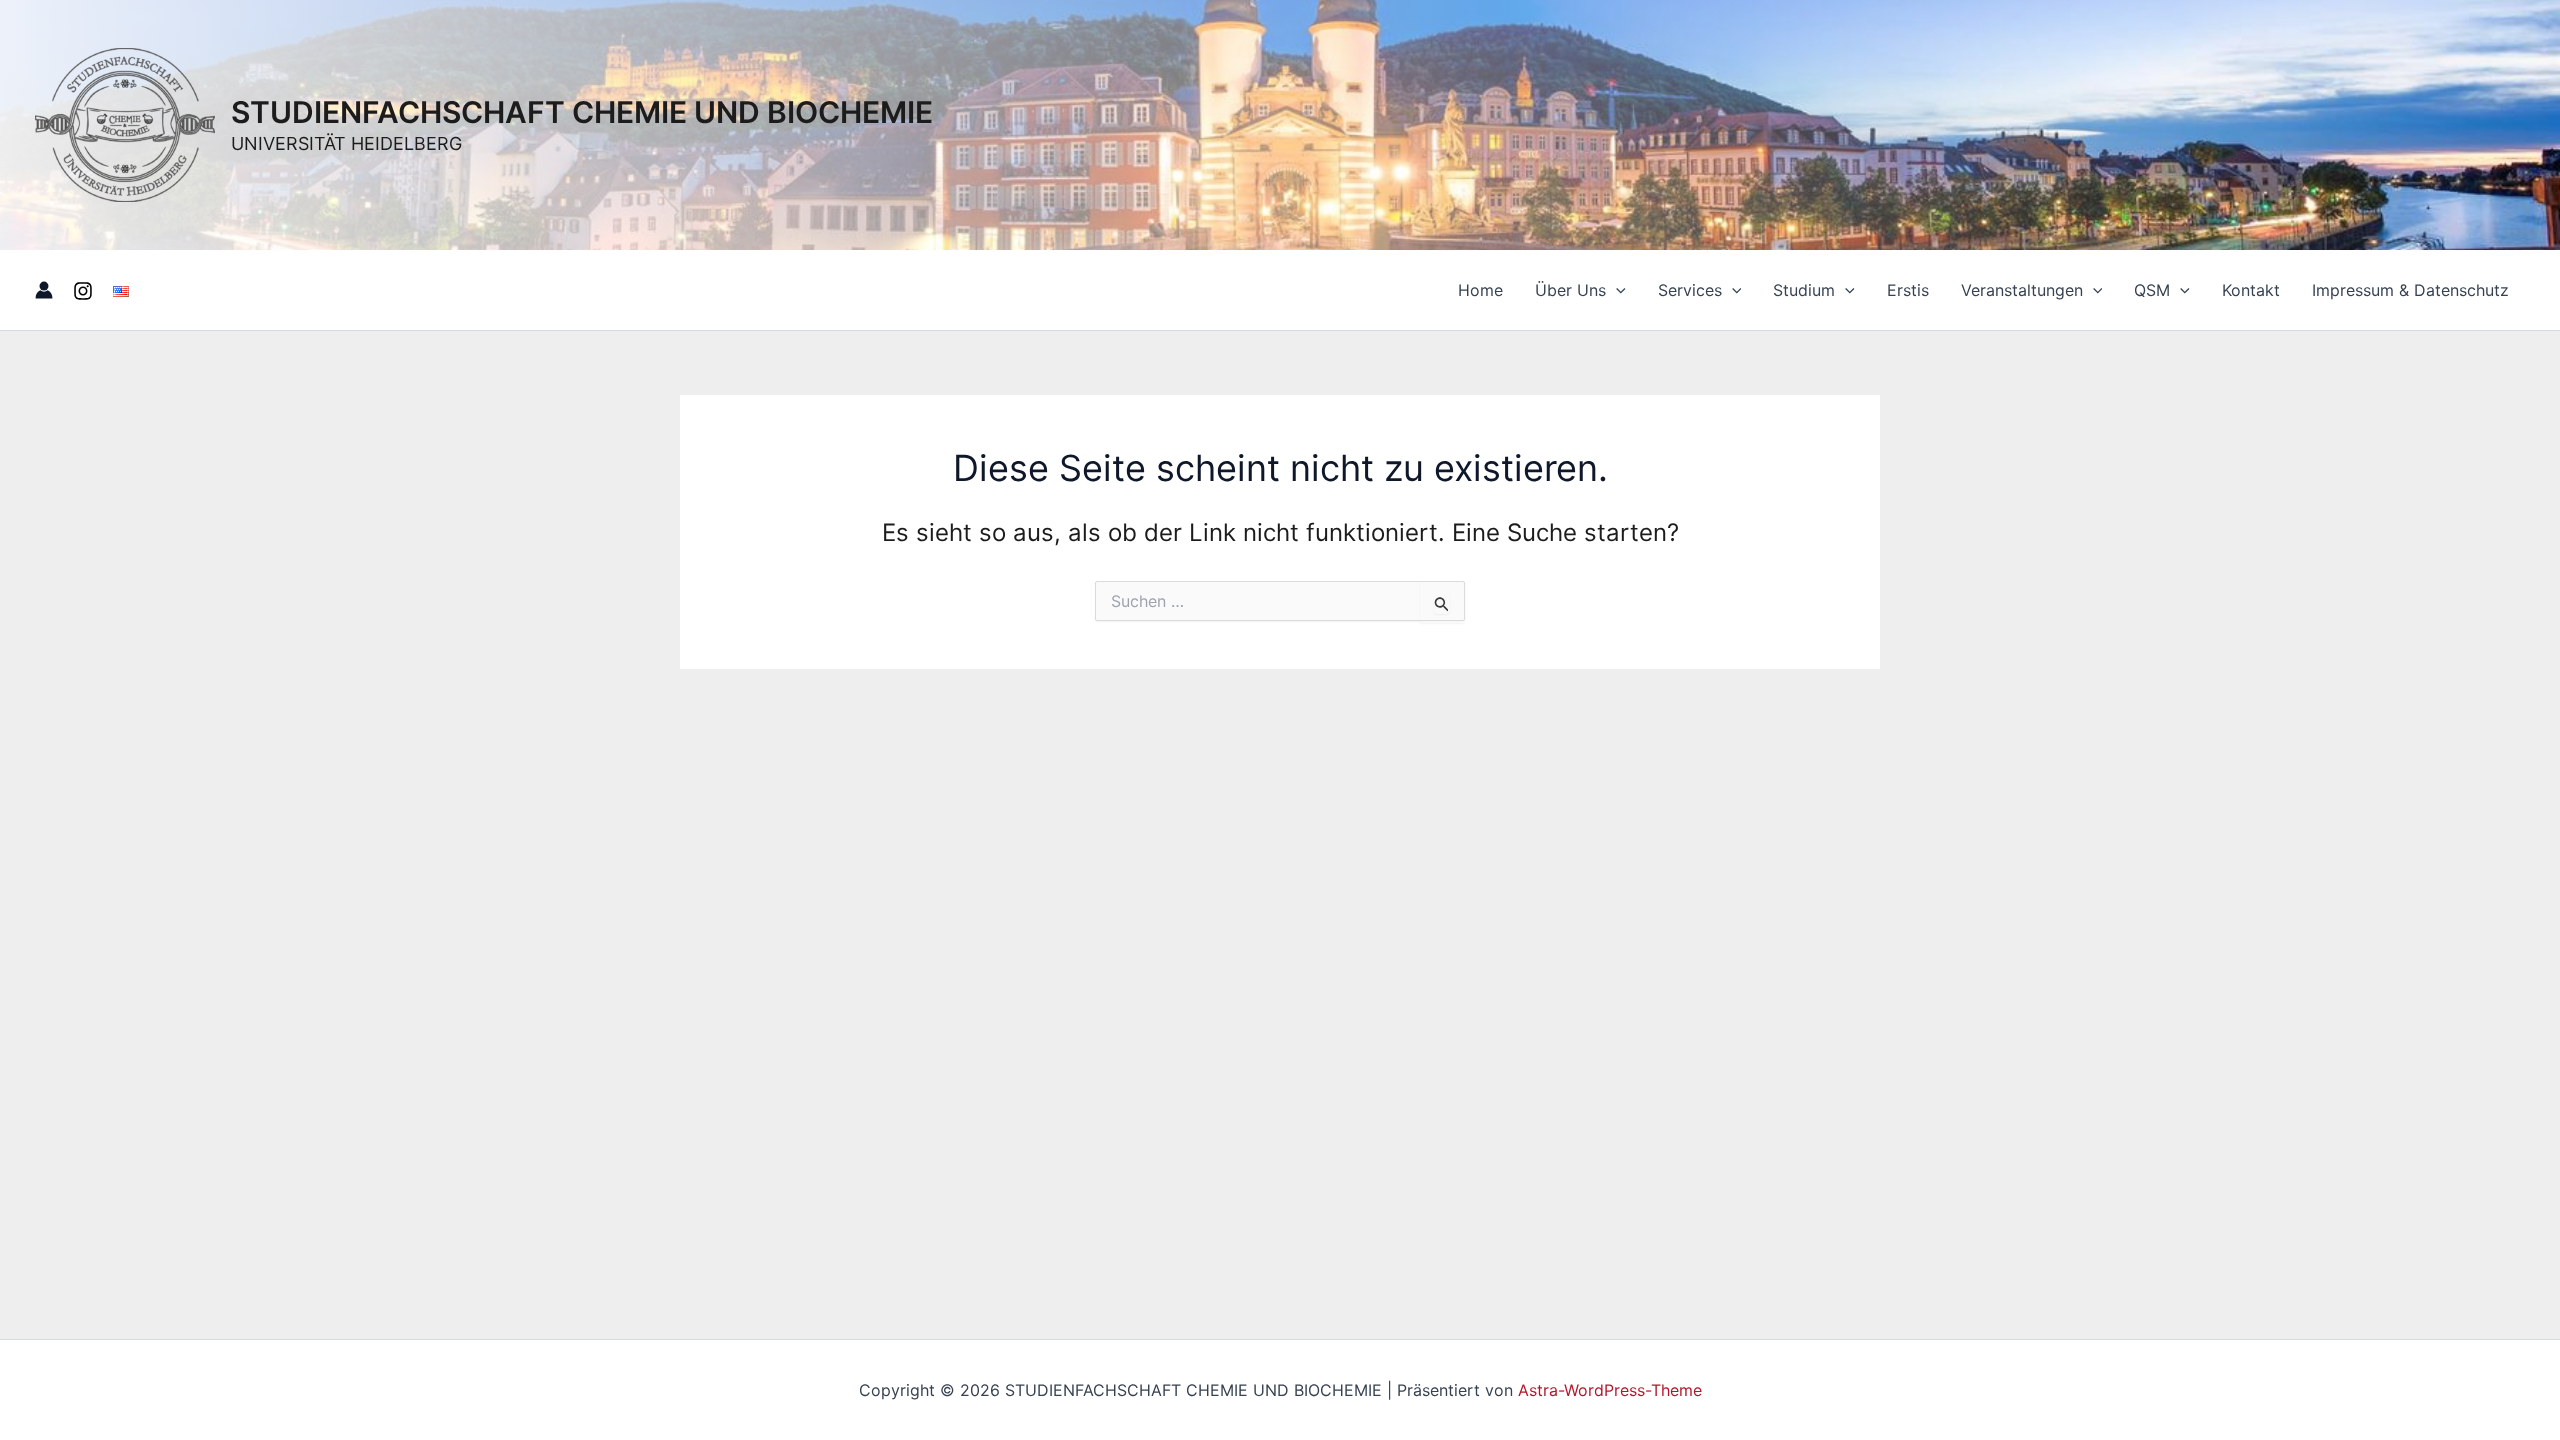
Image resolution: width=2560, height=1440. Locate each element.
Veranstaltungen (2022, 290)
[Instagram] (83, 291)
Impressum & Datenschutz (2410, 290)
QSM (2152, 290)
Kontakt (2251, 290)
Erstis (1908, 290)
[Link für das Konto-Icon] (44, 290)
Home (1480, 290)
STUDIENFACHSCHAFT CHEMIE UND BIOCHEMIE (582, 112)
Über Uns (1570, 290)
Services (1690, 290)
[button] (1616, 290)
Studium (1804, 290)
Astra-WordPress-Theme (1610, 1390)
